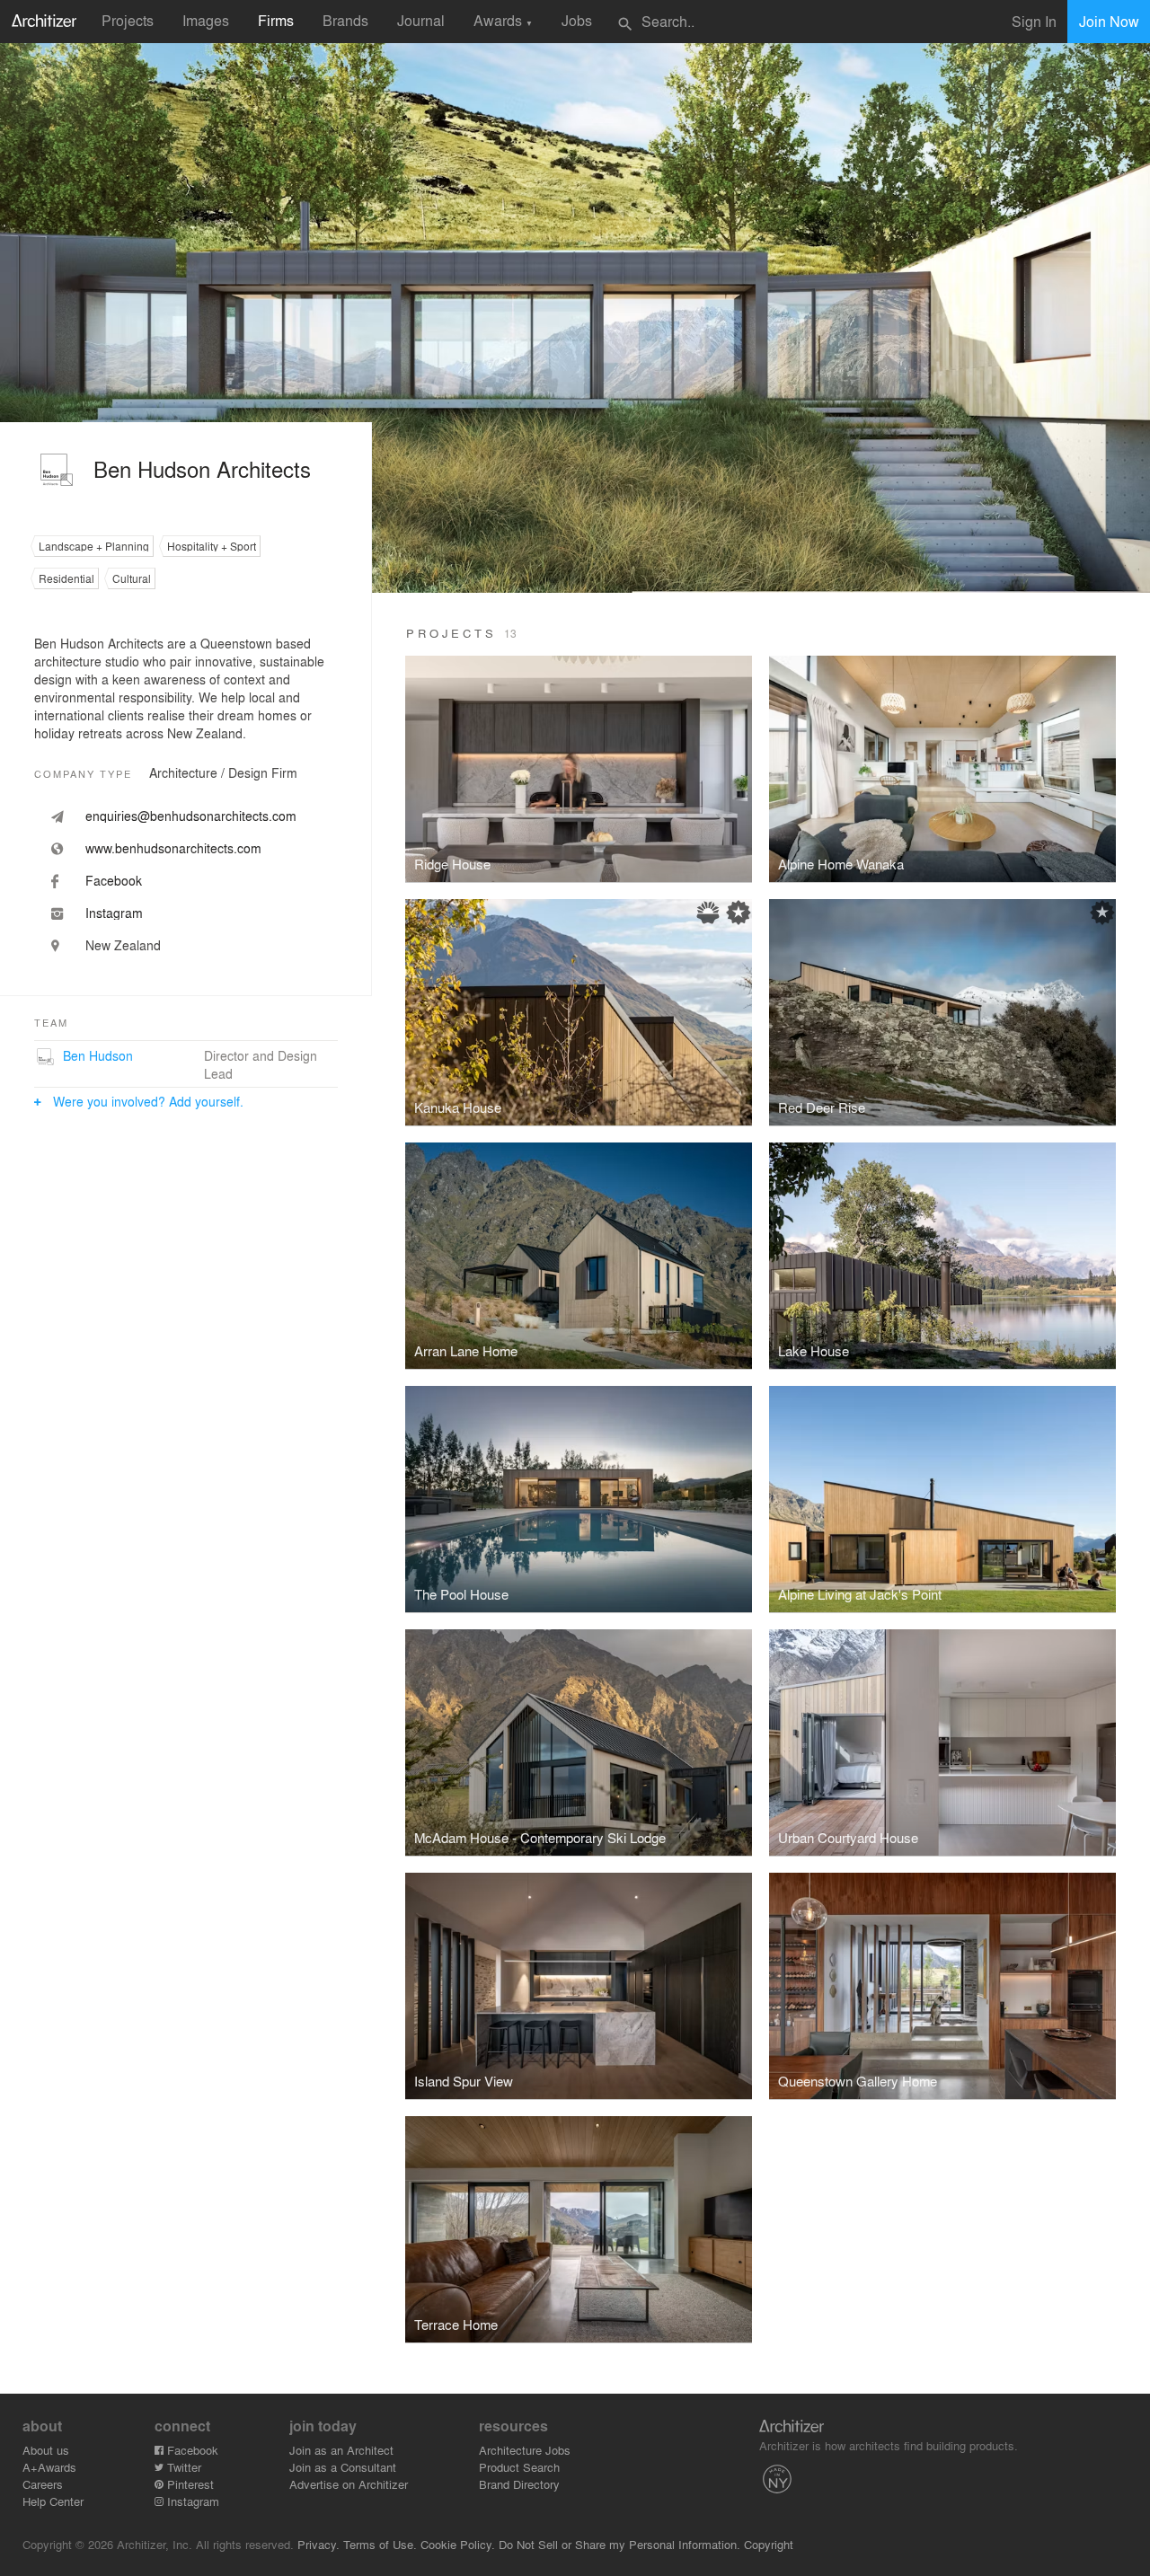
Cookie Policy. (458, 2544)
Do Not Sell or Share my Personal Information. (619, 2544)
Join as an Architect (341, 2450)
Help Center (53, 2501)
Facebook (191, 2450)
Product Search (519, 2467)
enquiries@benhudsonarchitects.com (191, 816)
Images (206, 20)
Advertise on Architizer (349, 2484)
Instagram (191, 2501)
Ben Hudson (98, 1055)
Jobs (577, 20)
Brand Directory (519, 2484)
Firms (276, 20)
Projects (128, 20)
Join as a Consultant (343, 2467)
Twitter (182, 2467)
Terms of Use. (380, 2544)
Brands (345, 20)
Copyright (769, 2544)
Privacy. (318, 2544)
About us (46, 2450)
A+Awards (49, 2467)
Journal (421, 20)
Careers (43, 2484)
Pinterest (189, 2484)
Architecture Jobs (525, 2450)
